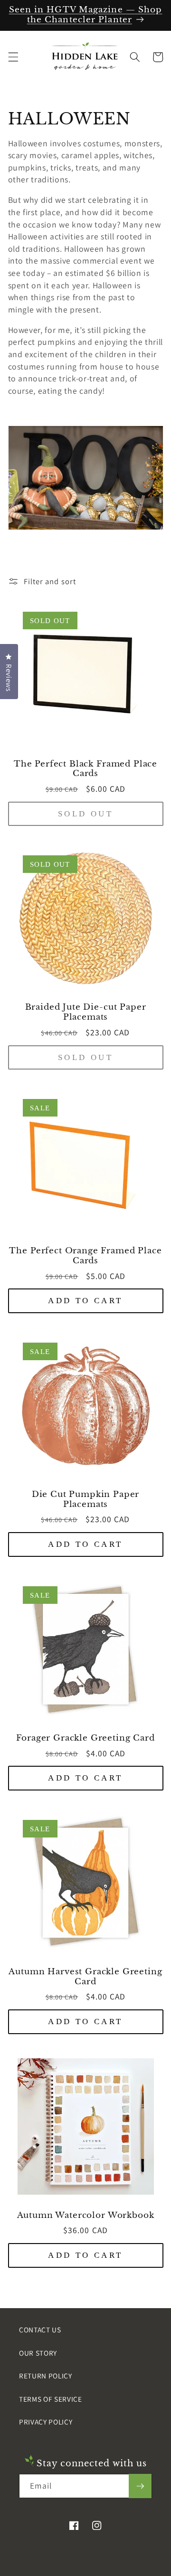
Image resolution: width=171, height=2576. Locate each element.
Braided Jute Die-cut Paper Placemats (86, 1012)
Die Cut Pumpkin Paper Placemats (86, 1500)
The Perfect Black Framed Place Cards (85, 769)
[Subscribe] (140, 2486)
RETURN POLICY (46, 2376)
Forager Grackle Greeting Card (85, 1738)
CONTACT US (40, 2330)
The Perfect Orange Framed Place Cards (85, 1256)
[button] (13, 57)
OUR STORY (38, 2353)
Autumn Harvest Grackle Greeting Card (85, 1977)
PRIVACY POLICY (46, 2422)
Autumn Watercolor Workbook (86, 2216)
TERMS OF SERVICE (51, 2399)
